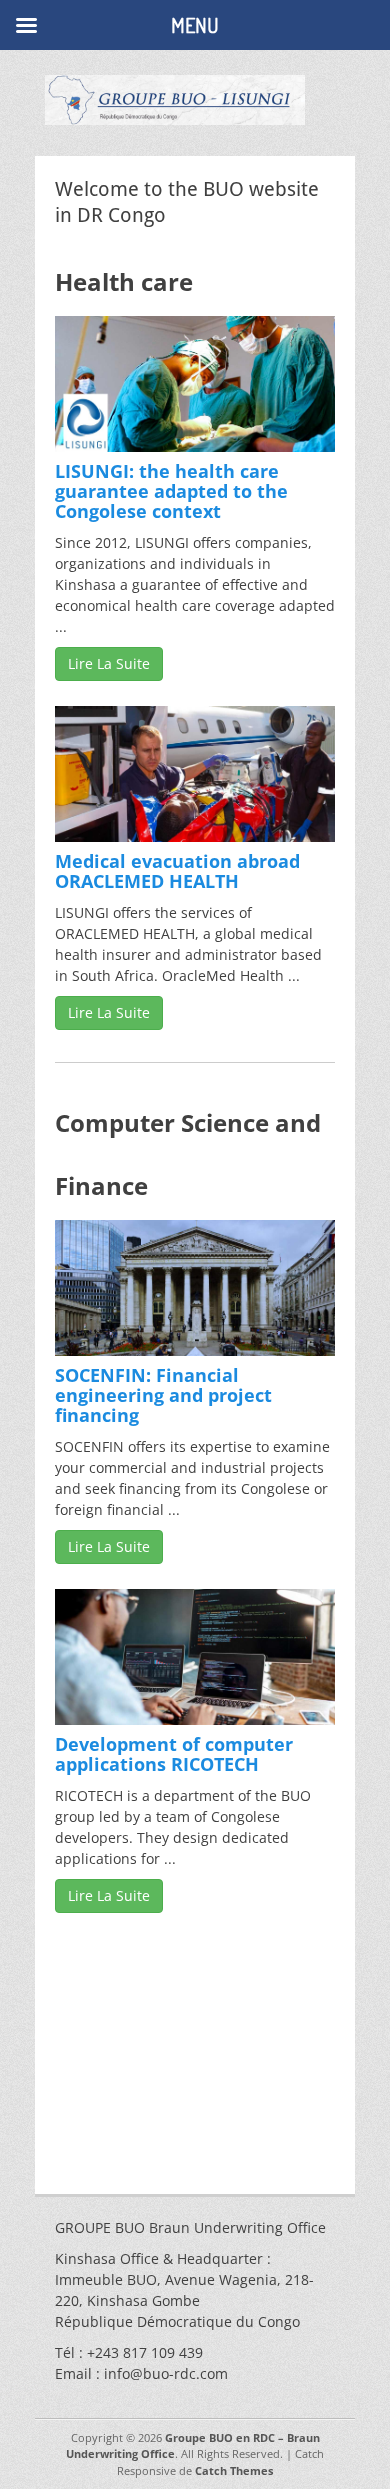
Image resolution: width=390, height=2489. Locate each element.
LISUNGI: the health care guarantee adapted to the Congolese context (171, 491)
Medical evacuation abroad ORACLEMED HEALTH (177, 871)
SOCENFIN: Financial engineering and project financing (163, 1395)
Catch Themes (234, 2470)
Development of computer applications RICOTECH (174, 1754)
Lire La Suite (109, 663)
